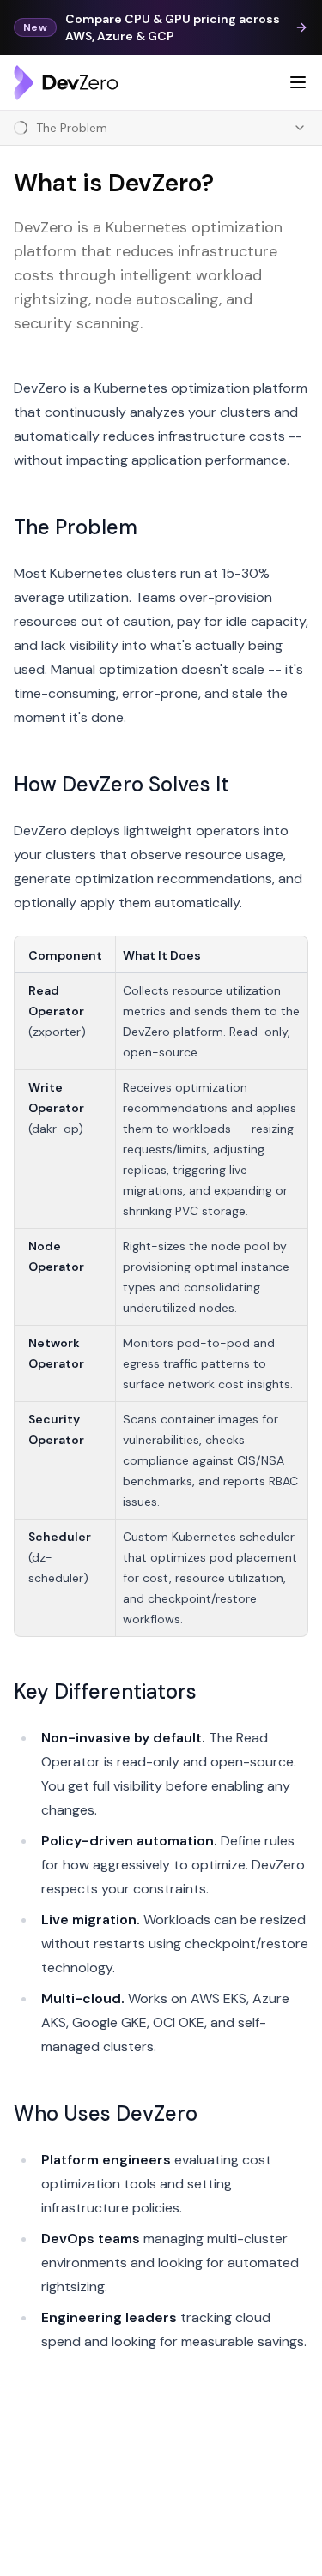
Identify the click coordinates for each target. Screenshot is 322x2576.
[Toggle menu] (298, 82)
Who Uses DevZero (106, 2113)
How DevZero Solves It (122, 784)
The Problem (76, 527)
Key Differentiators (105, 1691)
